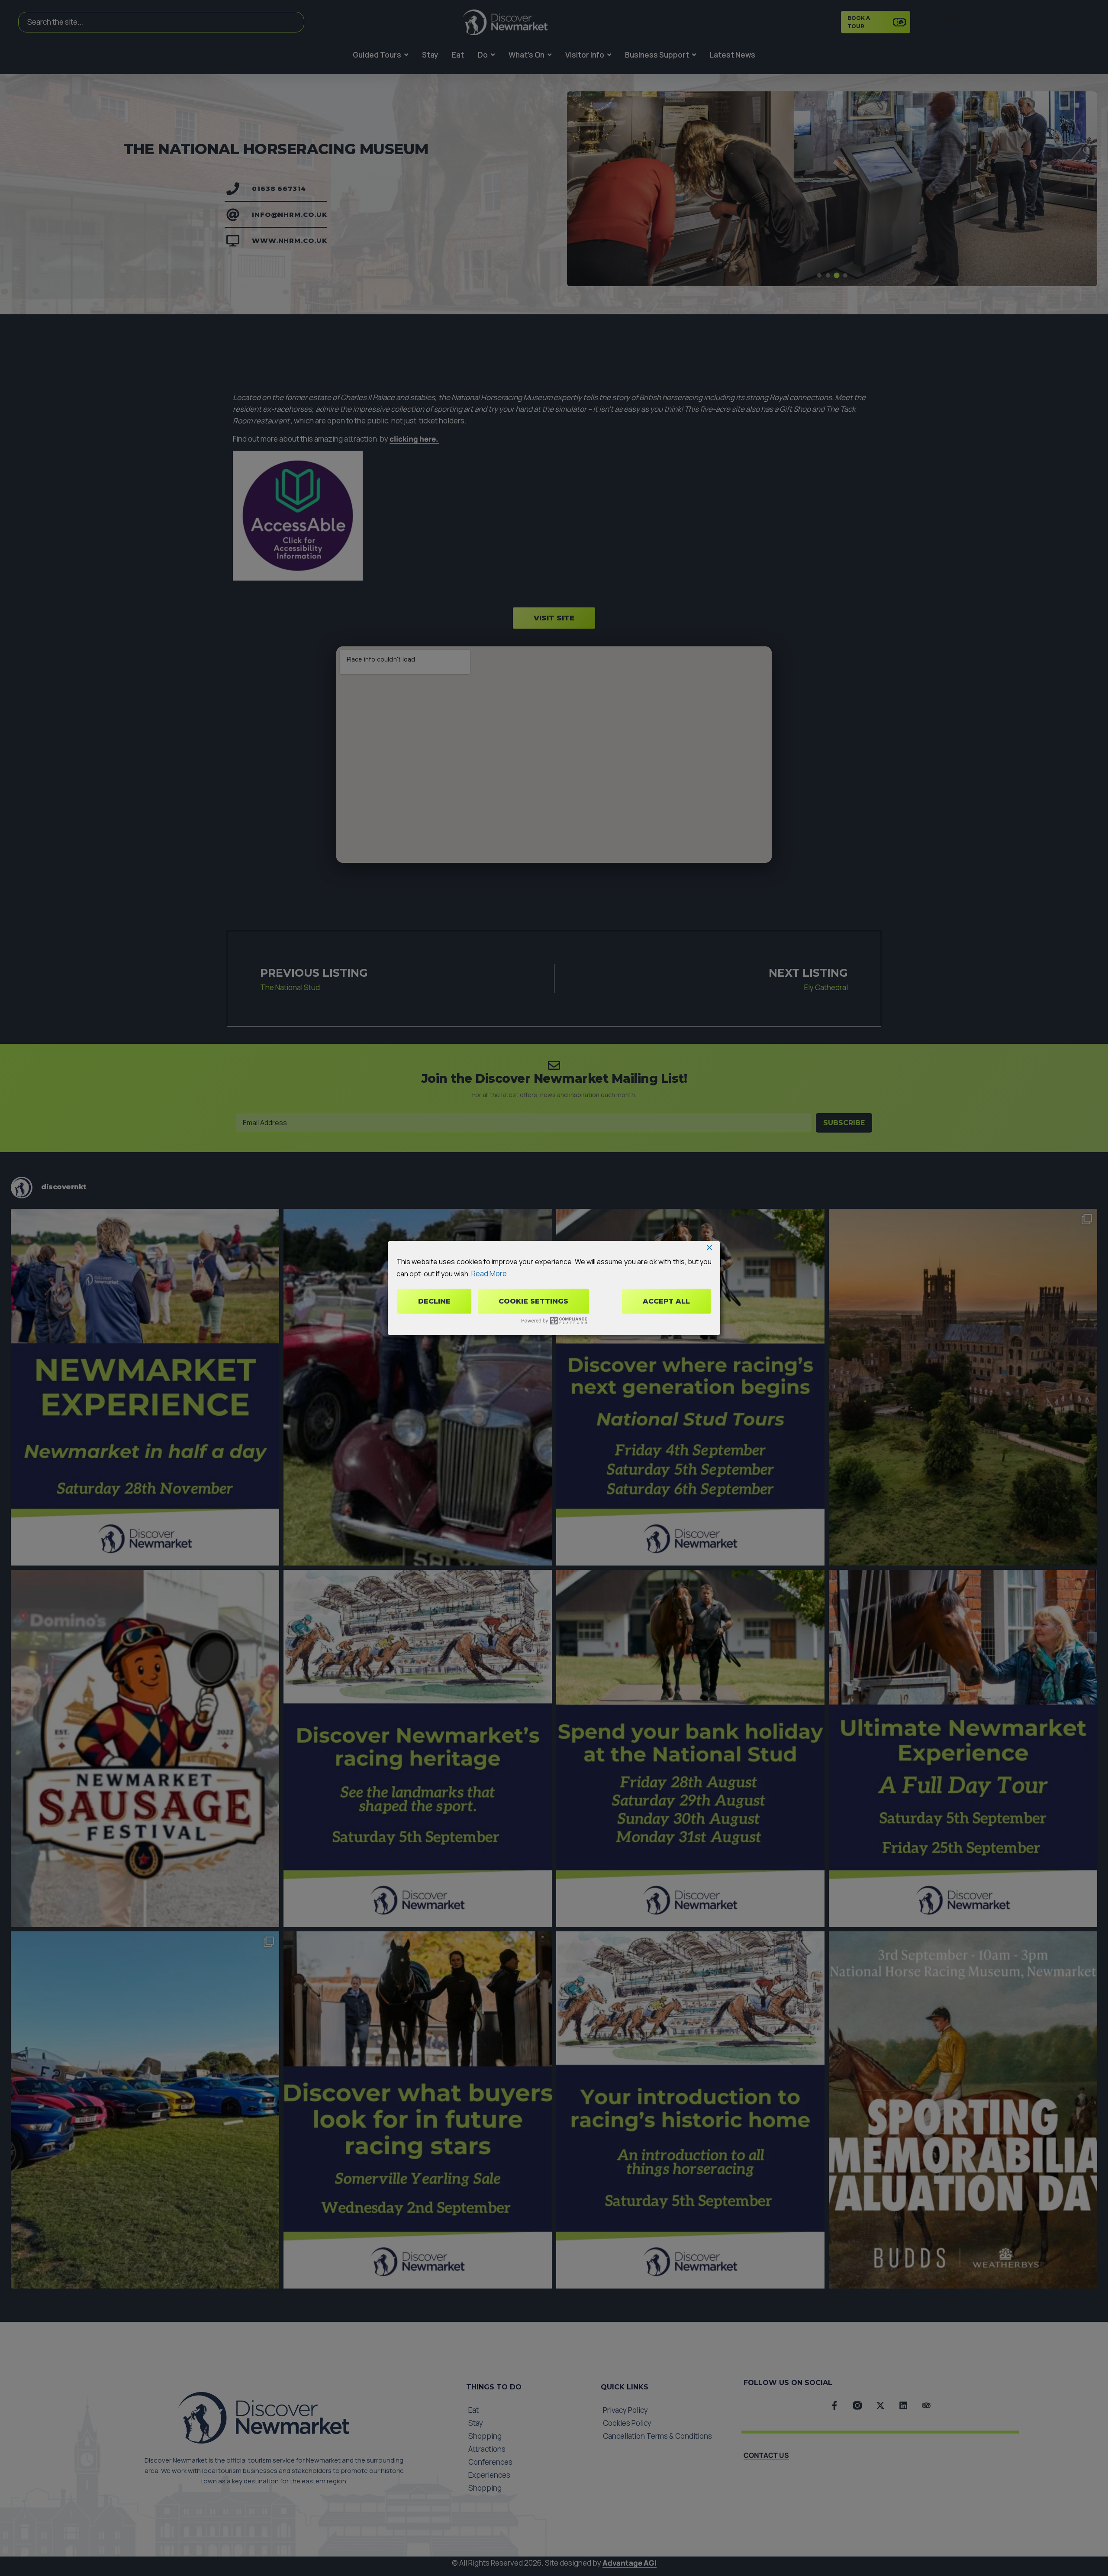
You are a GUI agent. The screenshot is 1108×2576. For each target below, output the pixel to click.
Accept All (666, 1301)
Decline (434, 1301)
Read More (489, 1273)
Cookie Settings (533, 1301)
